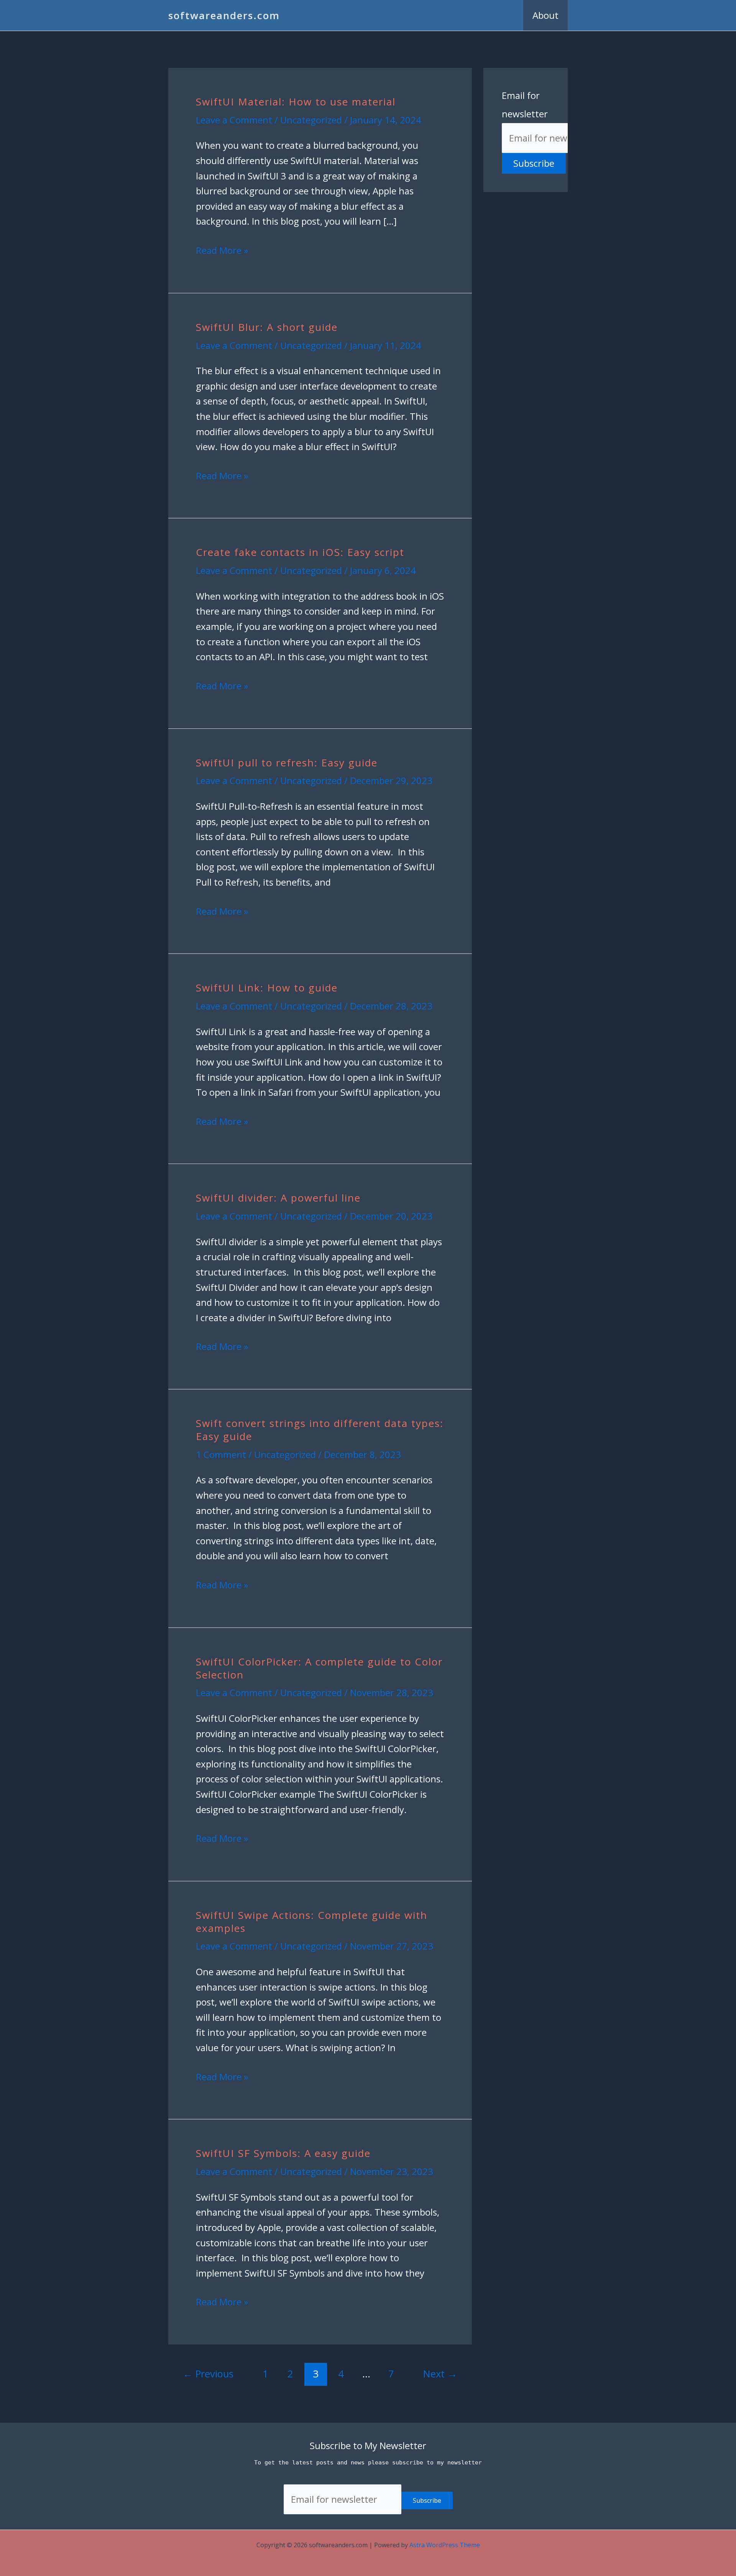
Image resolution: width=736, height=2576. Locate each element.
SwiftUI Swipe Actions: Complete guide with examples (312, 1922)
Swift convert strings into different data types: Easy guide (320, 1430)
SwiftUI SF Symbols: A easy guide (283, 2153)
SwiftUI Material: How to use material (296, 102)
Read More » (222, 250)
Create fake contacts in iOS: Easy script (300, 552)
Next (440, 2374)
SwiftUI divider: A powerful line (278, 1198)
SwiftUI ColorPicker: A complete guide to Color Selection (319, 1668)
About (545, 15)
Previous (208, 2374)
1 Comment (221, 1454)
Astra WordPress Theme (445, 2545)
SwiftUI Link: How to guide (267, 988)
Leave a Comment (234, 120)
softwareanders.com (224, 15)
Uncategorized (311, 120)
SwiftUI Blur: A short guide (267, 327)
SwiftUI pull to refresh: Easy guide (287, 763)
